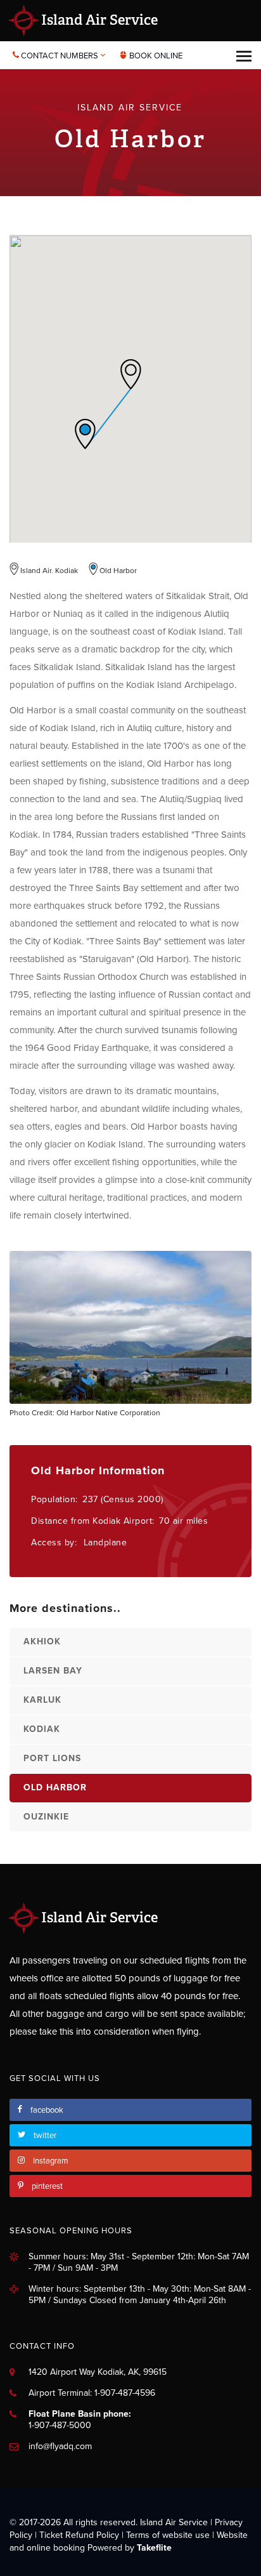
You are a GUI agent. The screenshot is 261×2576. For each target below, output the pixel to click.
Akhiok (42, 1641)
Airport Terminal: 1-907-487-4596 (92, 2393)
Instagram (51, 2161)
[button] (130, 374)
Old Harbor (55, 1787)
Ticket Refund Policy (79, 2535)
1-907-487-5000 (60, 2425)
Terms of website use (168, 2535)
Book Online (155, 56)
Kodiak (42, 1729)
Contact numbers (60, 56)
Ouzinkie (46, 1817)
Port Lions (52, 1758)
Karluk (42, 1700)
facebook (47, 2110)
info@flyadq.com (60, 2446)
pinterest (47, 2186)
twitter (45, 2136)
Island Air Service (98, 20)
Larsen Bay (53, 1671)
